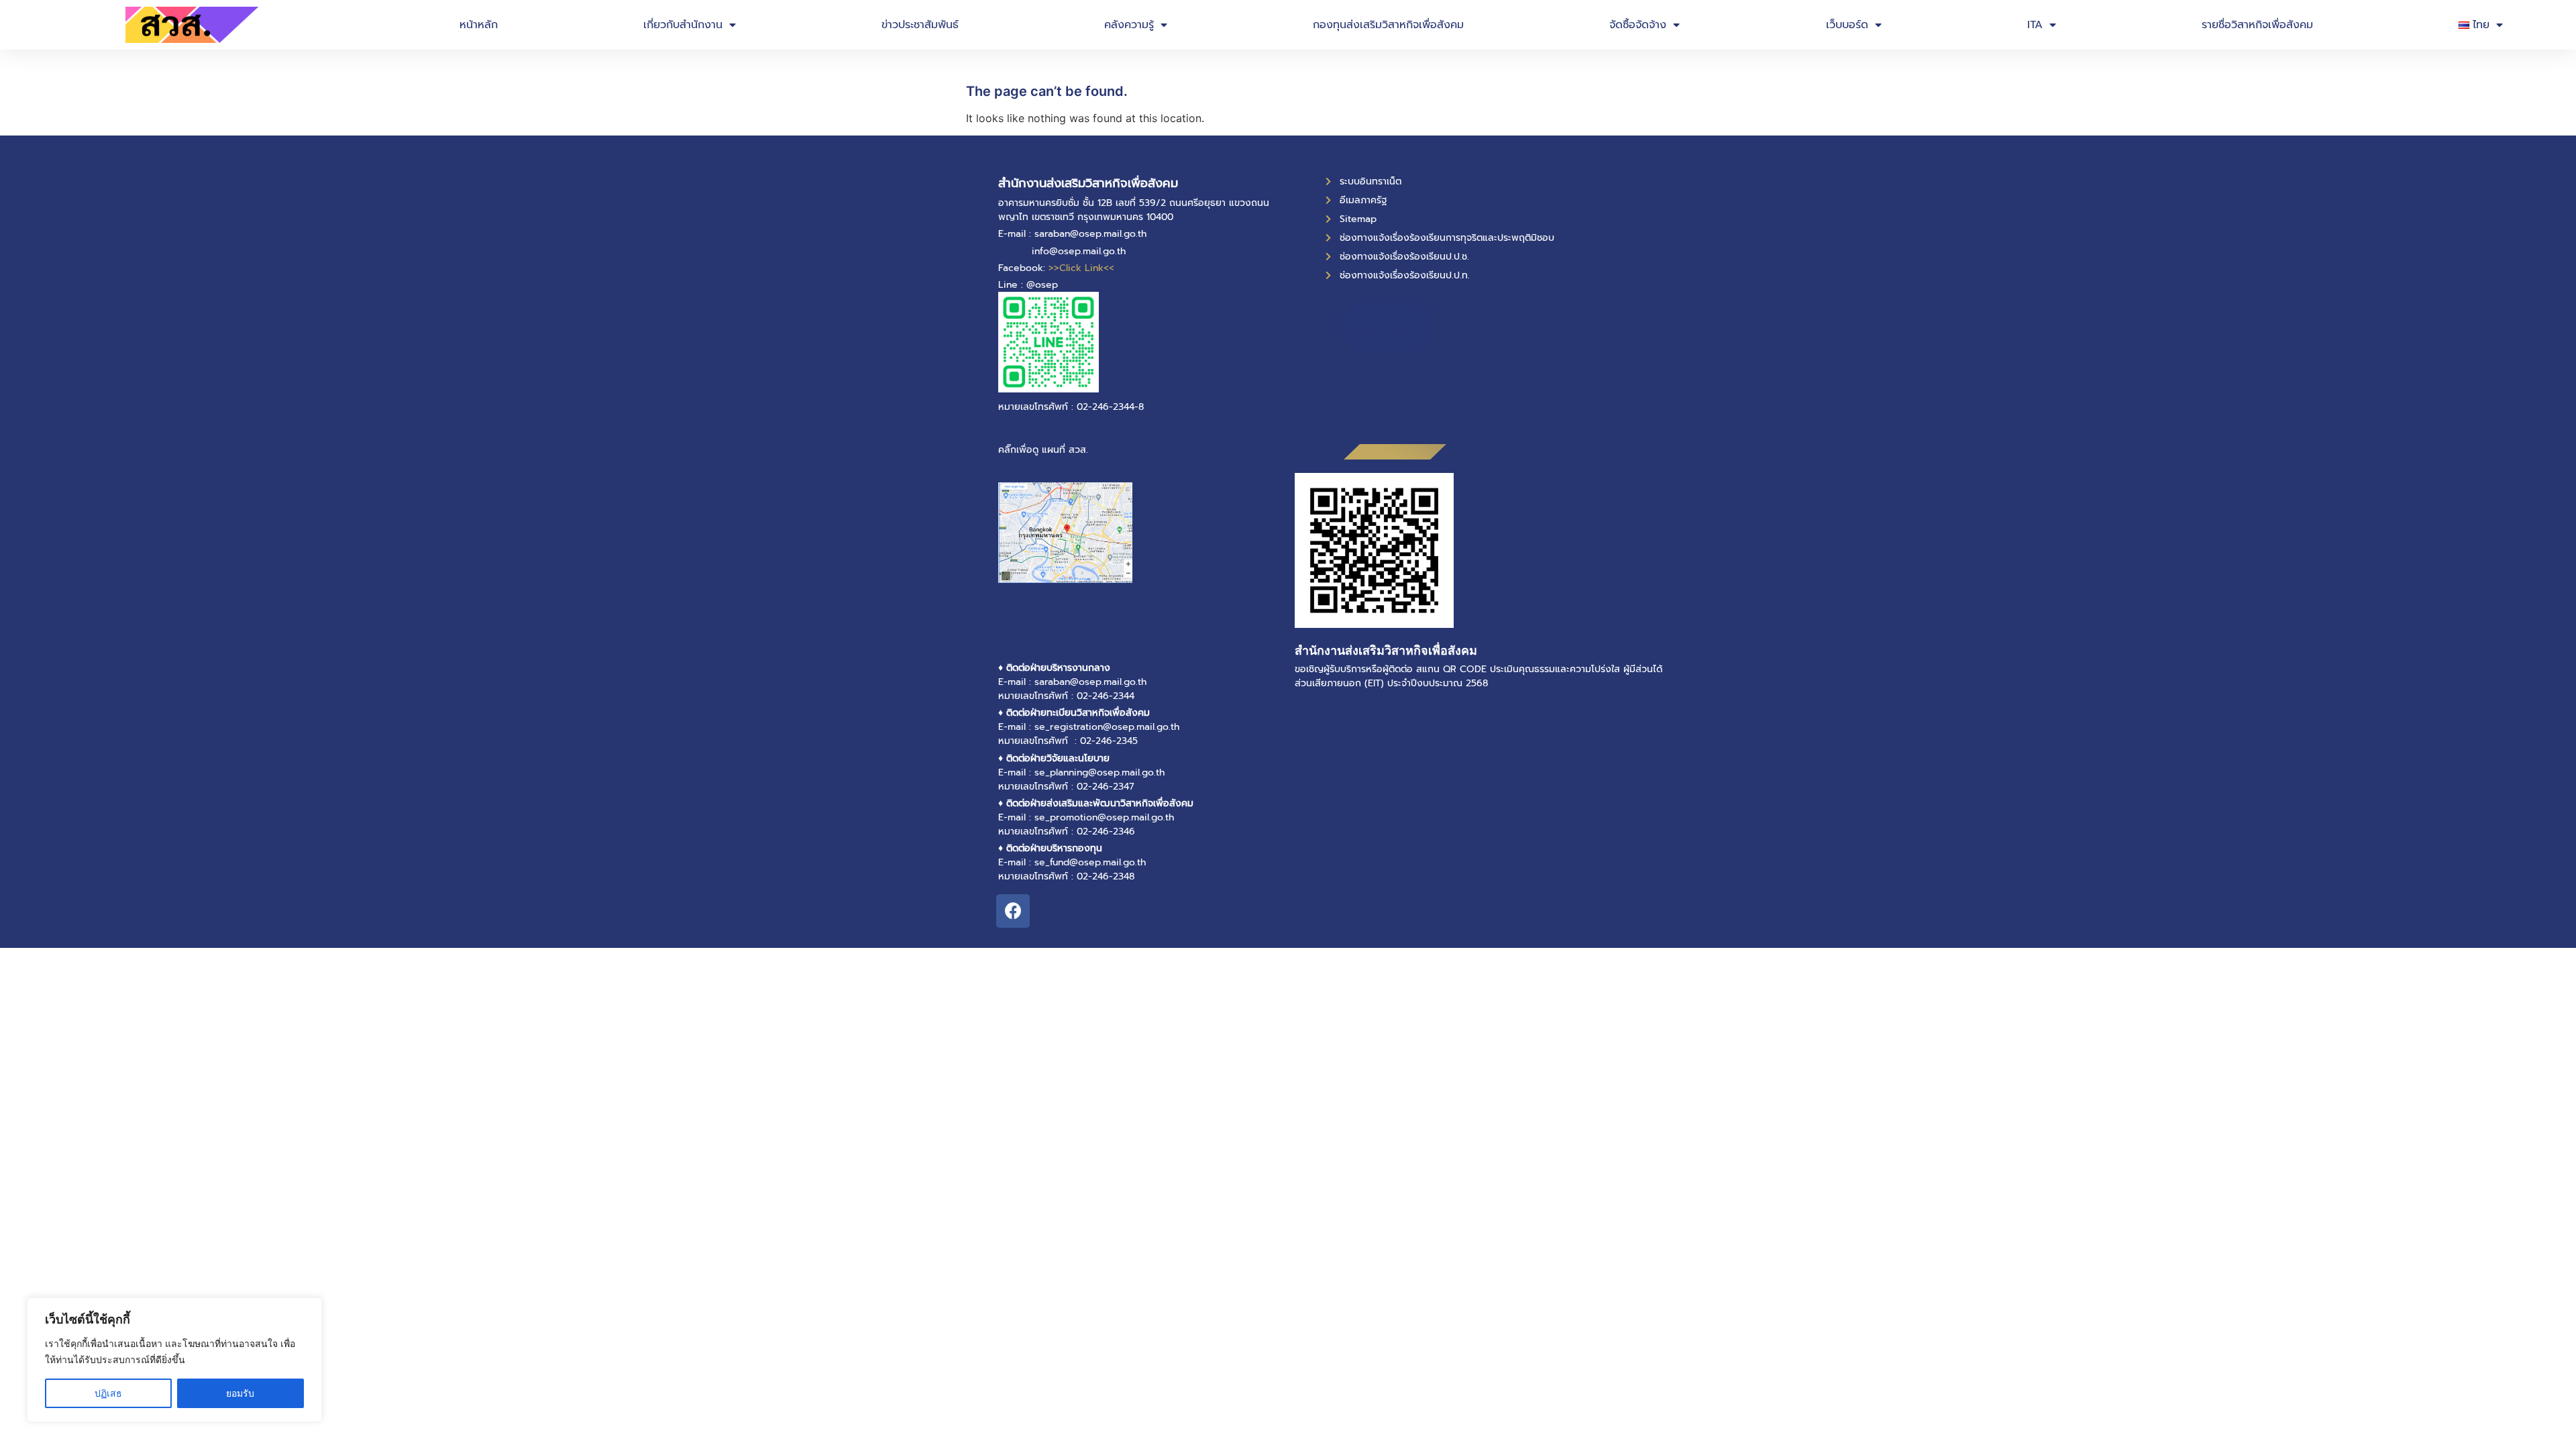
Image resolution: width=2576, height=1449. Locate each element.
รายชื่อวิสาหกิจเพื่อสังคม (2257, 25)
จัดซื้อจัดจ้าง (1638, 25)
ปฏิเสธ (108, 1393)
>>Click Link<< (1081, 268)
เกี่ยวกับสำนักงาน (683, 25)
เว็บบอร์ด (1847, 25)
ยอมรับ (240, 1393)
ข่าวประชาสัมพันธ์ (920, 25)
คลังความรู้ (1129, 25)
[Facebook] (1013, 911)
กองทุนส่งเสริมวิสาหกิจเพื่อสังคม (1388, 25)
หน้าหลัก (479, 25)
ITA (2035, 25)
